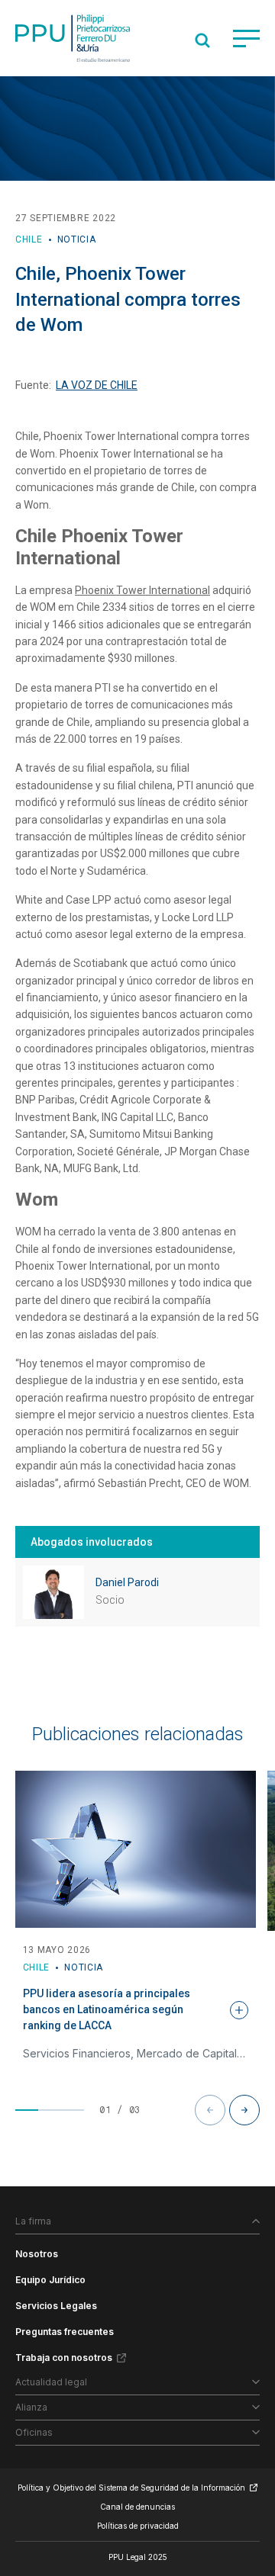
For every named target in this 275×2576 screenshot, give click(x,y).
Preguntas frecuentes (65, 2332)
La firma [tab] (33, 2221)
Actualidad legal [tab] (51, 2382)
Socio (110, 1600)
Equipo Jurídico (50, 2280)
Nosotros (37, 2254)
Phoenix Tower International (142, 590)
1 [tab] (27, 2110)
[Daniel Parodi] (53, 1592)
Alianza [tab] (31, 2407)
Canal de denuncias (137, 2507)
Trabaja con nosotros (64, 2358)
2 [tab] (50, 2110)
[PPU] (73, 38)
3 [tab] (73, 2110)
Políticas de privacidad (138, 2526)
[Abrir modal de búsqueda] (202, 40)
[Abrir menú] (246, 39)
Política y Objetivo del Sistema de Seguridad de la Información (131, 2488)
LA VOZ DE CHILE (97, 385)
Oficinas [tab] (34, 2432)
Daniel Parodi (127, 1582)
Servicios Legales (56, 2306)
